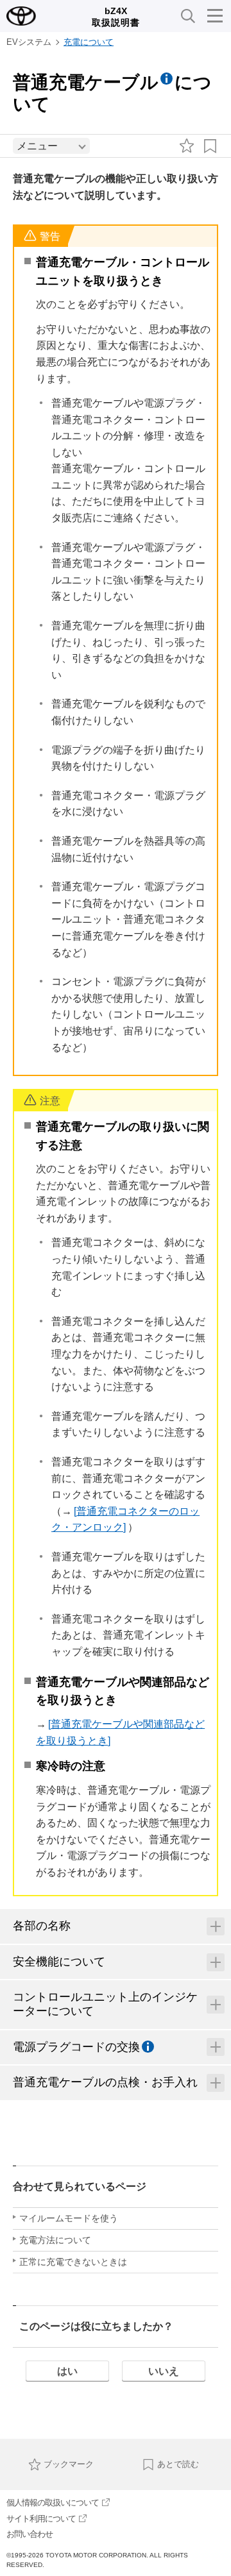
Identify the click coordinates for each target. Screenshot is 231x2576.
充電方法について (55, 2240)
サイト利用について (41, 2519)
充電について (89, 42)
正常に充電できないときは (73, 2262)
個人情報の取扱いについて (53, 2503)
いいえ (164, 2371)
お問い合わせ (30, 2534)
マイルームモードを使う (69, 2218)
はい (67, 2371)
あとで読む (178, 2464)
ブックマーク (69, 2464)
